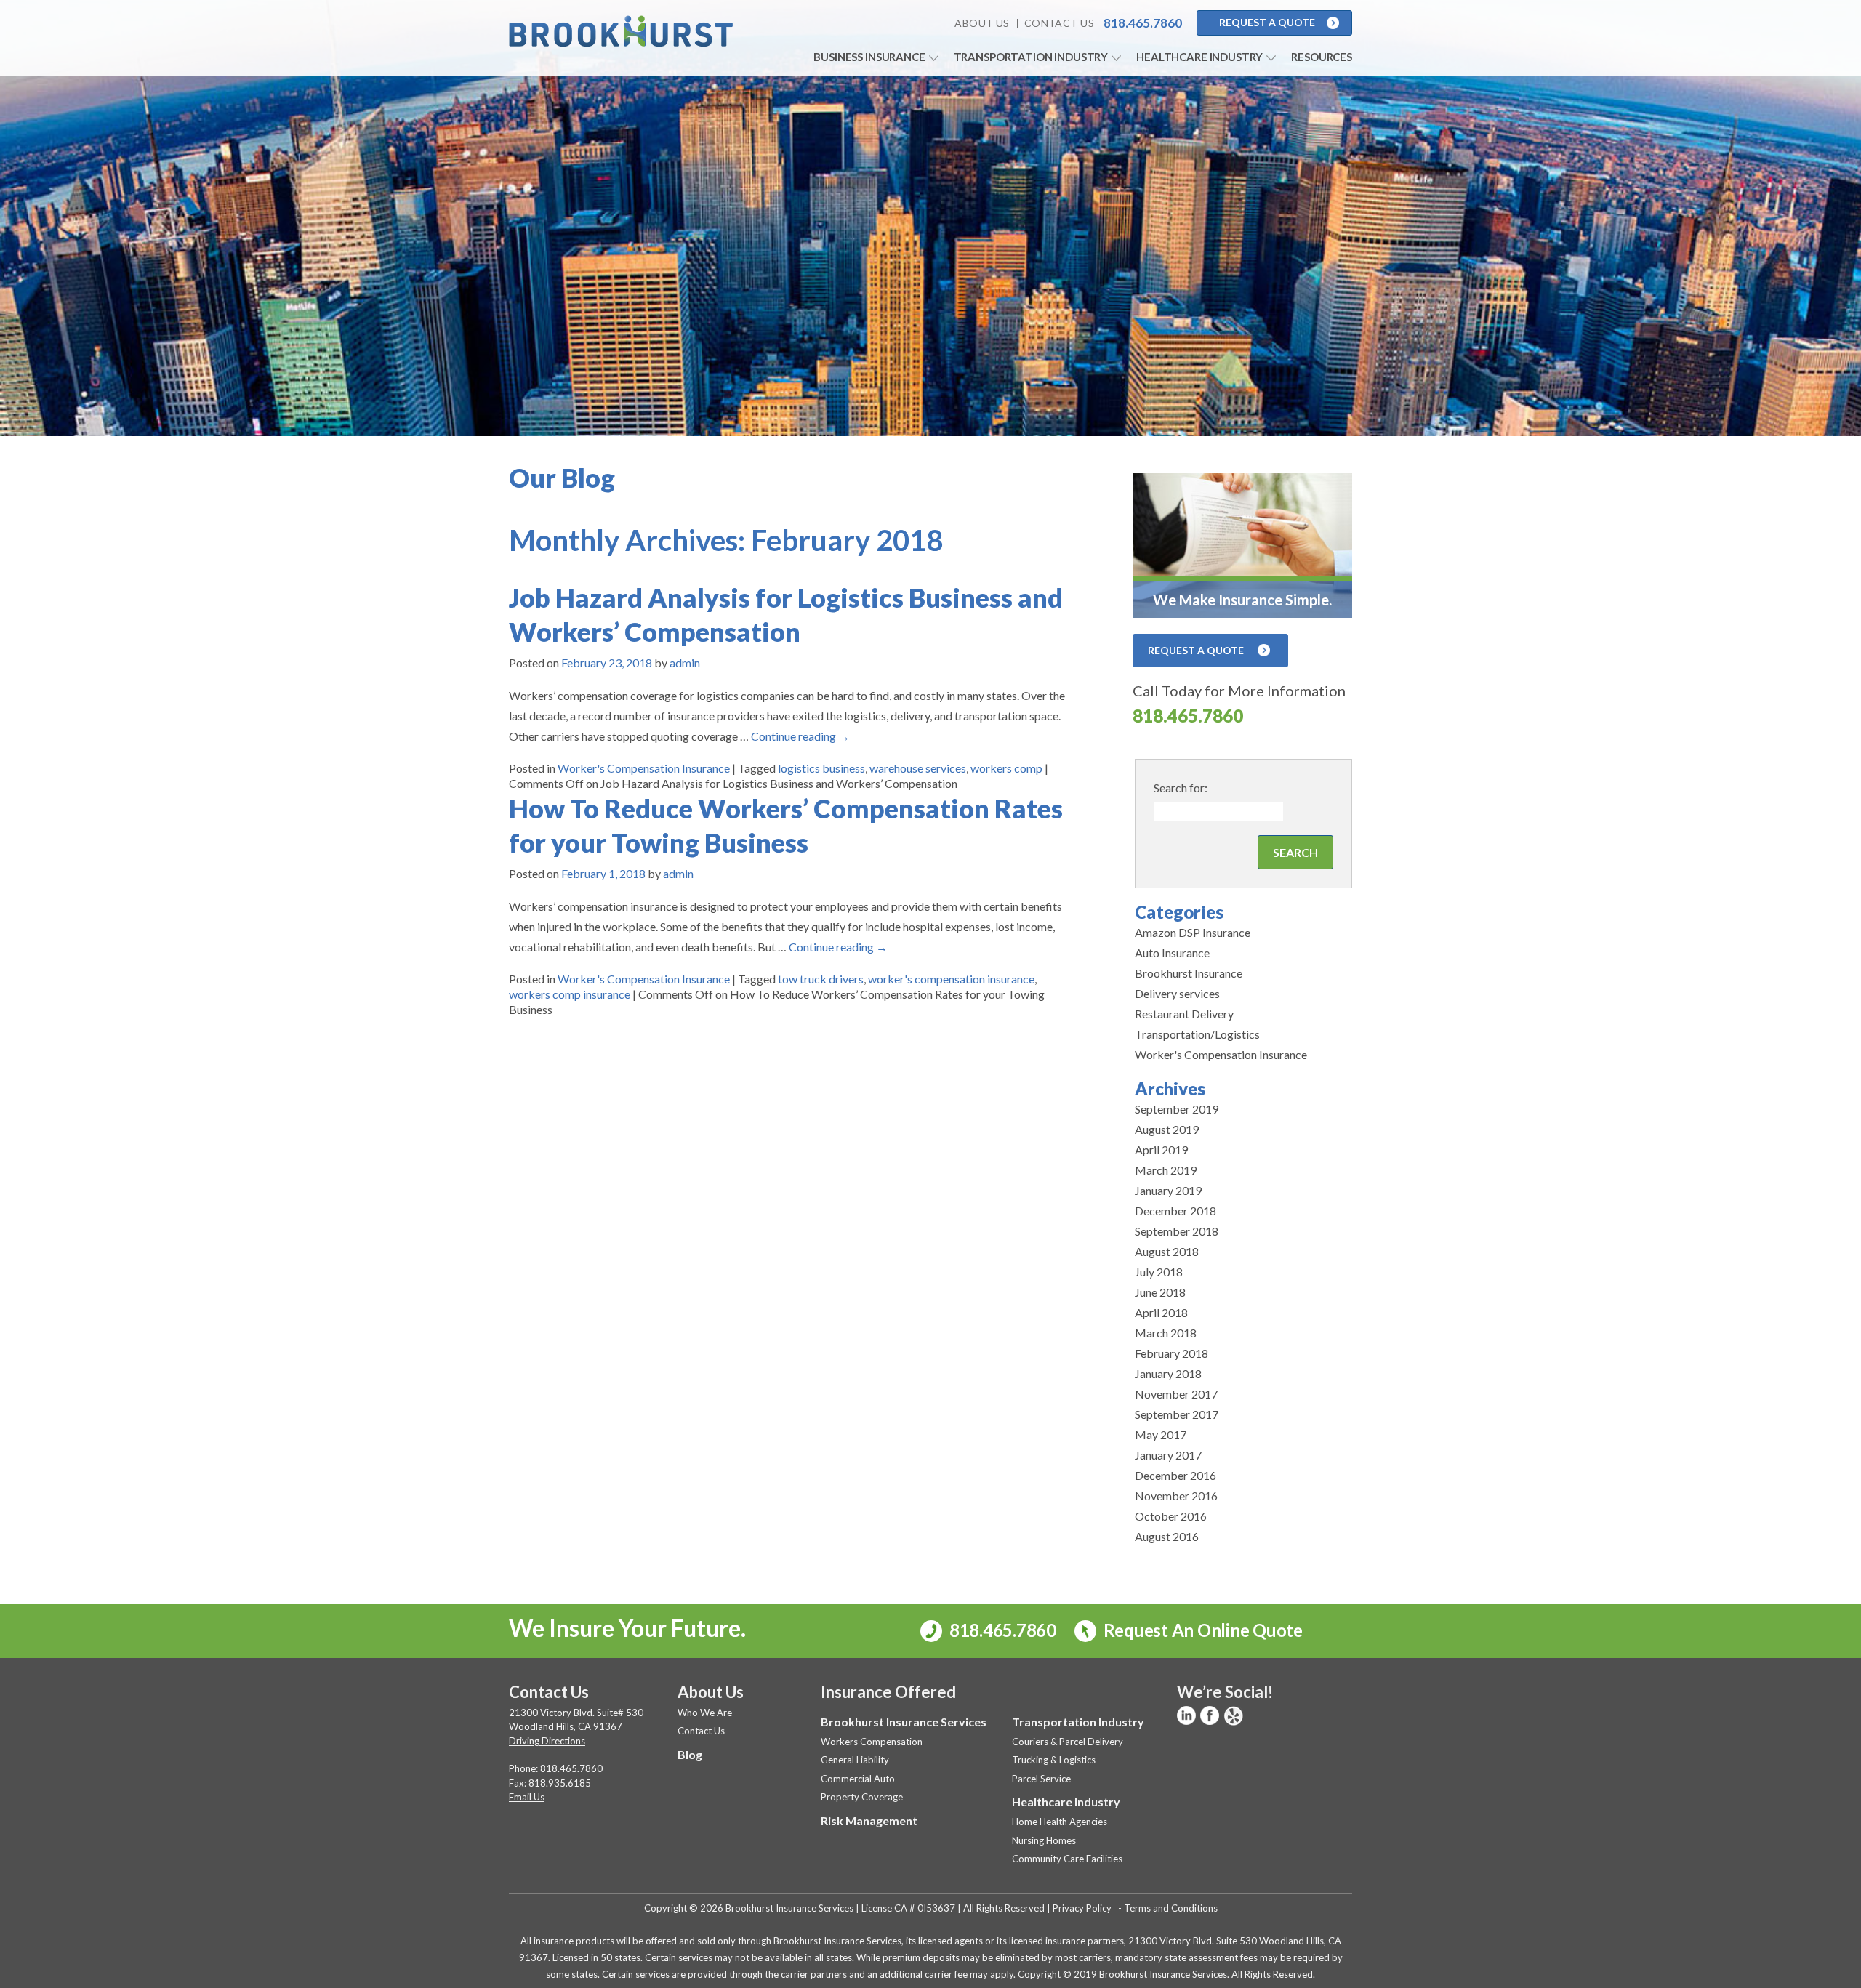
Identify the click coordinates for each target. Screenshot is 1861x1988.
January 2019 (1168, 1190)
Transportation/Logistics (1197, 1034)
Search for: (1181, 788)
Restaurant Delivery (1184, 1014)
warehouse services (918, 768)
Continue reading (800, 736)
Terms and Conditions (1171, 1908)
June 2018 (1160, 1292)
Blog (690, 1754)
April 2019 (1161, 1150)
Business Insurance (869, 57)
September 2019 (1177, 1109)
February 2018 (1171, 1353)
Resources (1322, 57)
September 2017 (1177, 1414)
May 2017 (1161, 1434)
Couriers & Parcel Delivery (1068, 1742)
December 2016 (1175, 1475)
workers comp (1006, 768)
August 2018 (1167, 1251)
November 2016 (1176, 1496)
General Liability (855, 1760)
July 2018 (1159, 1272)
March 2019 (1166, 1170)
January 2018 (1168, 1373)
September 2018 (1177, 1231)
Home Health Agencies (1060, 1822)
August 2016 (1167, 1536)
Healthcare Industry (1199, 57)
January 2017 (1168, 1455)
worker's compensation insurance (951, 979)
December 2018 (1175, 1211)
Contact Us (1059, 23)
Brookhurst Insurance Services (904, 1722)
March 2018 (1166, 1333)
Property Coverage (862, 1797)
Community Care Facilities (1067, 1859)
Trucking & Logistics (1054, 1760)
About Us (982, 23)
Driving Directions (547, 1741)
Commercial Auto (858, 1779)
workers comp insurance (570, 994)
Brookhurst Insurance (1189, 973)
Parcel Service (1041, 1779)
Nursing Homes (1044, 1840)
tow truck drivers (821, 979)
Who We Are (705, 1713)
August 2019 (1167, 1129)
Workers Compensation (872, 1742)
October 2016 (1171, 1516)
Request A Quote (1267, 22)
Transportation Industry (1031, 57)
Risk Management (869, 1820)
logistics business (821, 768)
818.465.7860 (1188, 716)
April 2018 (1161, 1312)
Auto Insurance (1172, 953)
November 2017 (1176, 1394)
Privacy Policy (1082, 1908)
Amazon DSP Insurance (1193, 932)
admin (685, 663)
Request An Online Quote (1201, 1630)
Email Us (527, 1797)
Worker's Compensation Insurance (644, 768)
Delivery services (1177, 993)
